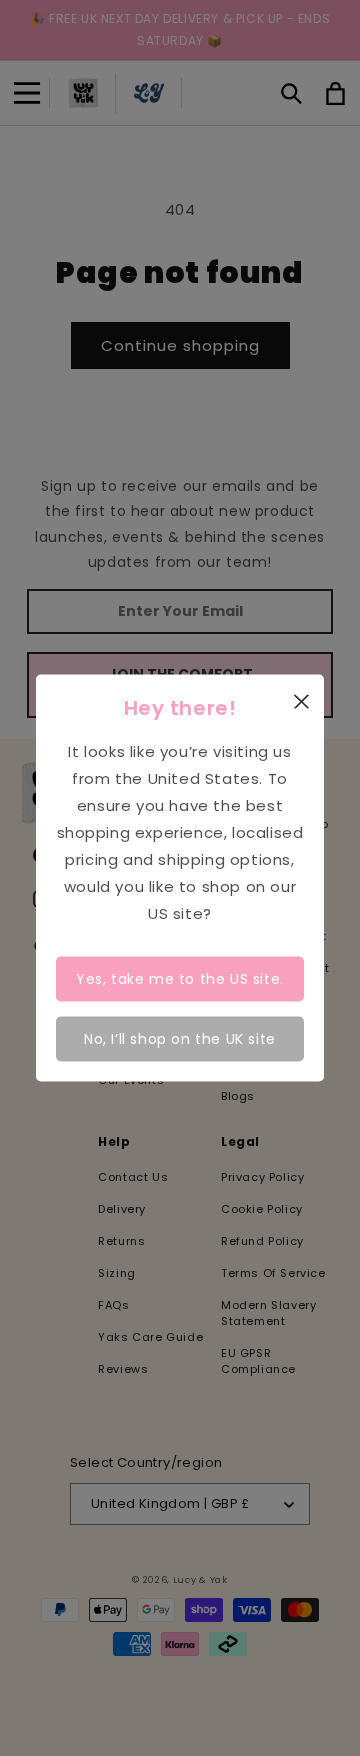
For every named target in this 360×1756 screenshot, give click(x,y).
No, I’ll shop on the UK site (180, 1038)
